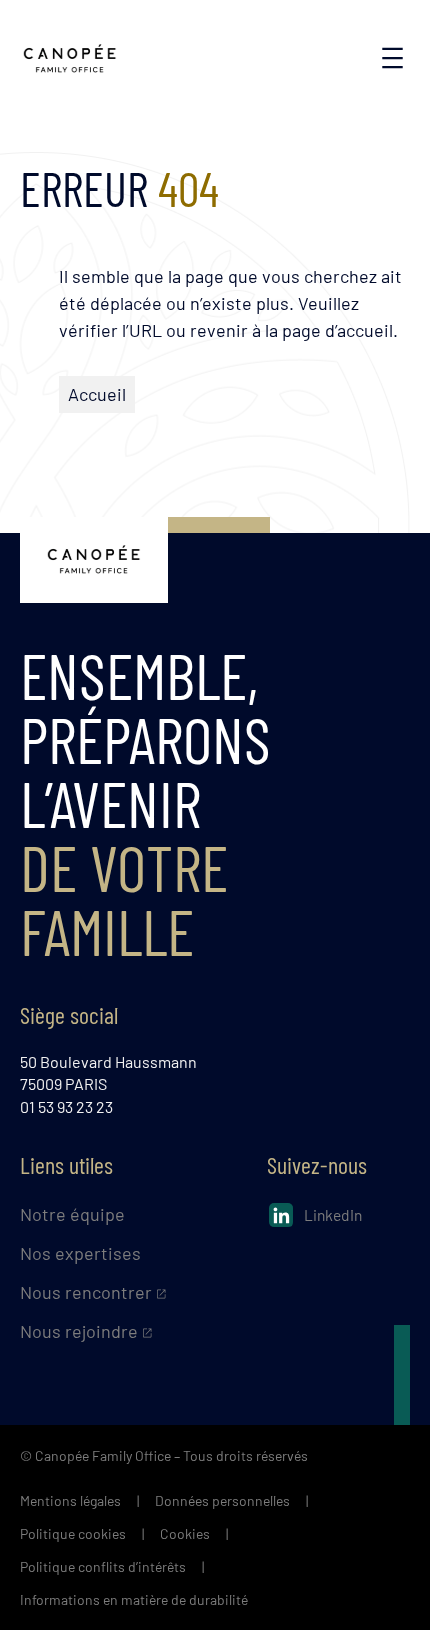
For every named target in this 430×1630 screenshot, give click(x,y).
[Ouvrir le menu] (392, 58)
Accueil (97, 394)
